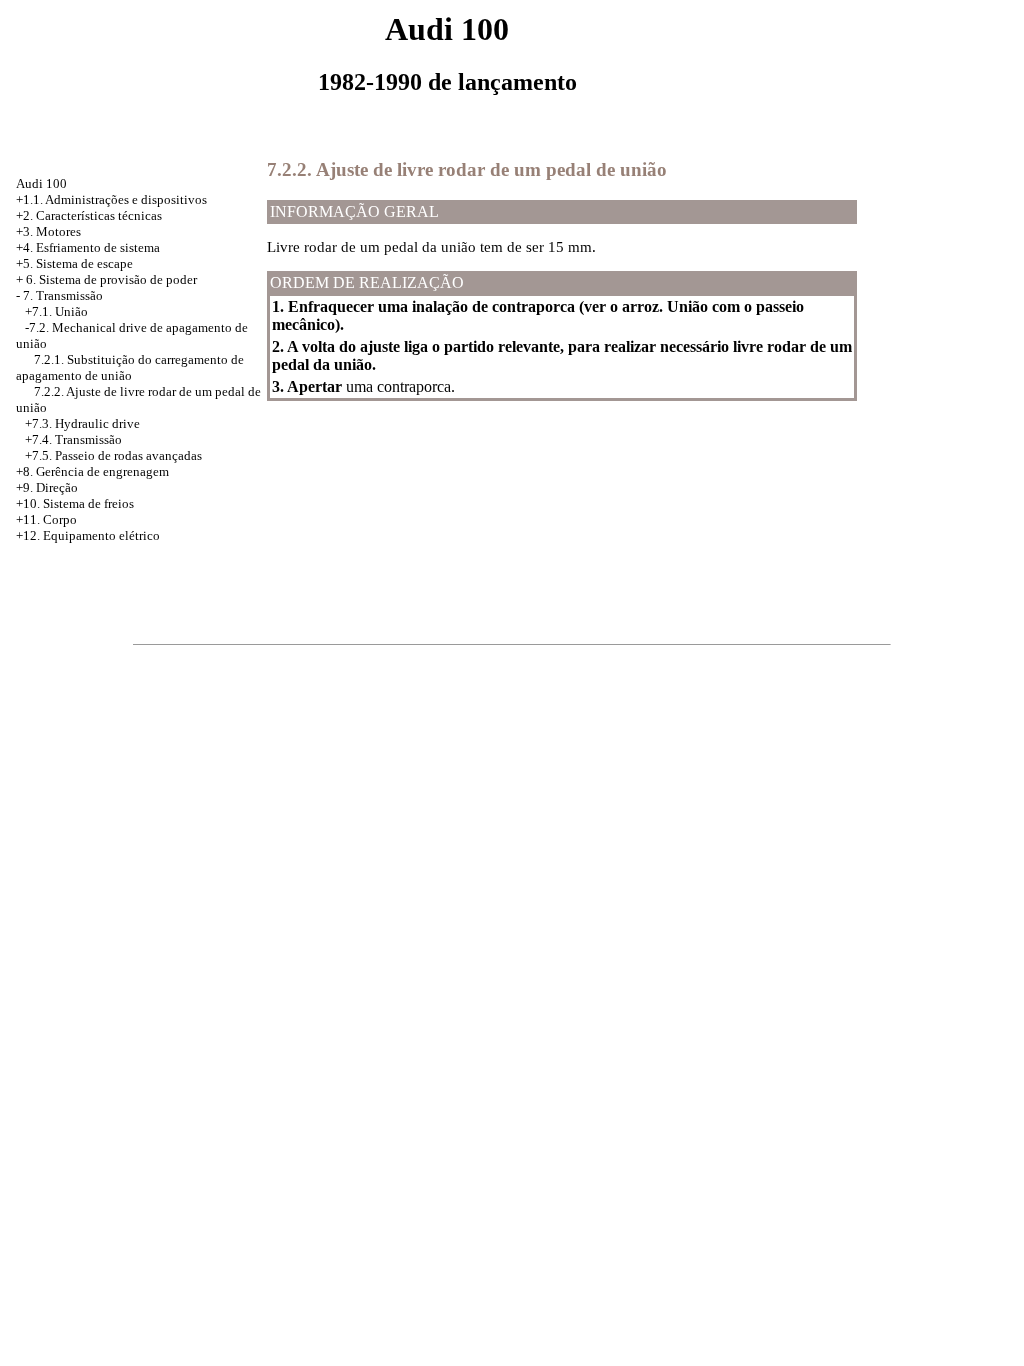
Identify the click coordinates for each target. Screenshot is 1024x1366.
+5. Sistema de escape (74, 263)
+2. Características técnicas (89, 215)
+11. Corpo (46, 519)
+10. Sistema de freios (75, 503)
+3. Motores (48, 231)
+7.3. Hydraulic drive (82, 423)
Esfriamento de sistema (98, 247)
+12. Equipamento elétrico (88, 535)
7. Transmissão (63, 295)
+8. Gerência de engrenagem (92, 471)
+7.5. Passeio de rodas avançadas (113, 455)
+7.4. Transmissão (73, 439)
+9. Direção (47, 487)
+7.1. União (56, 311)
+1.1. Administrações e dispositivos (111, 199)
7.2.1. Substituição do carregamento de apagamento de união (130, 367)
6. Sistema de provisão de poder (111, 279)
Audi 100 (41, 183)
